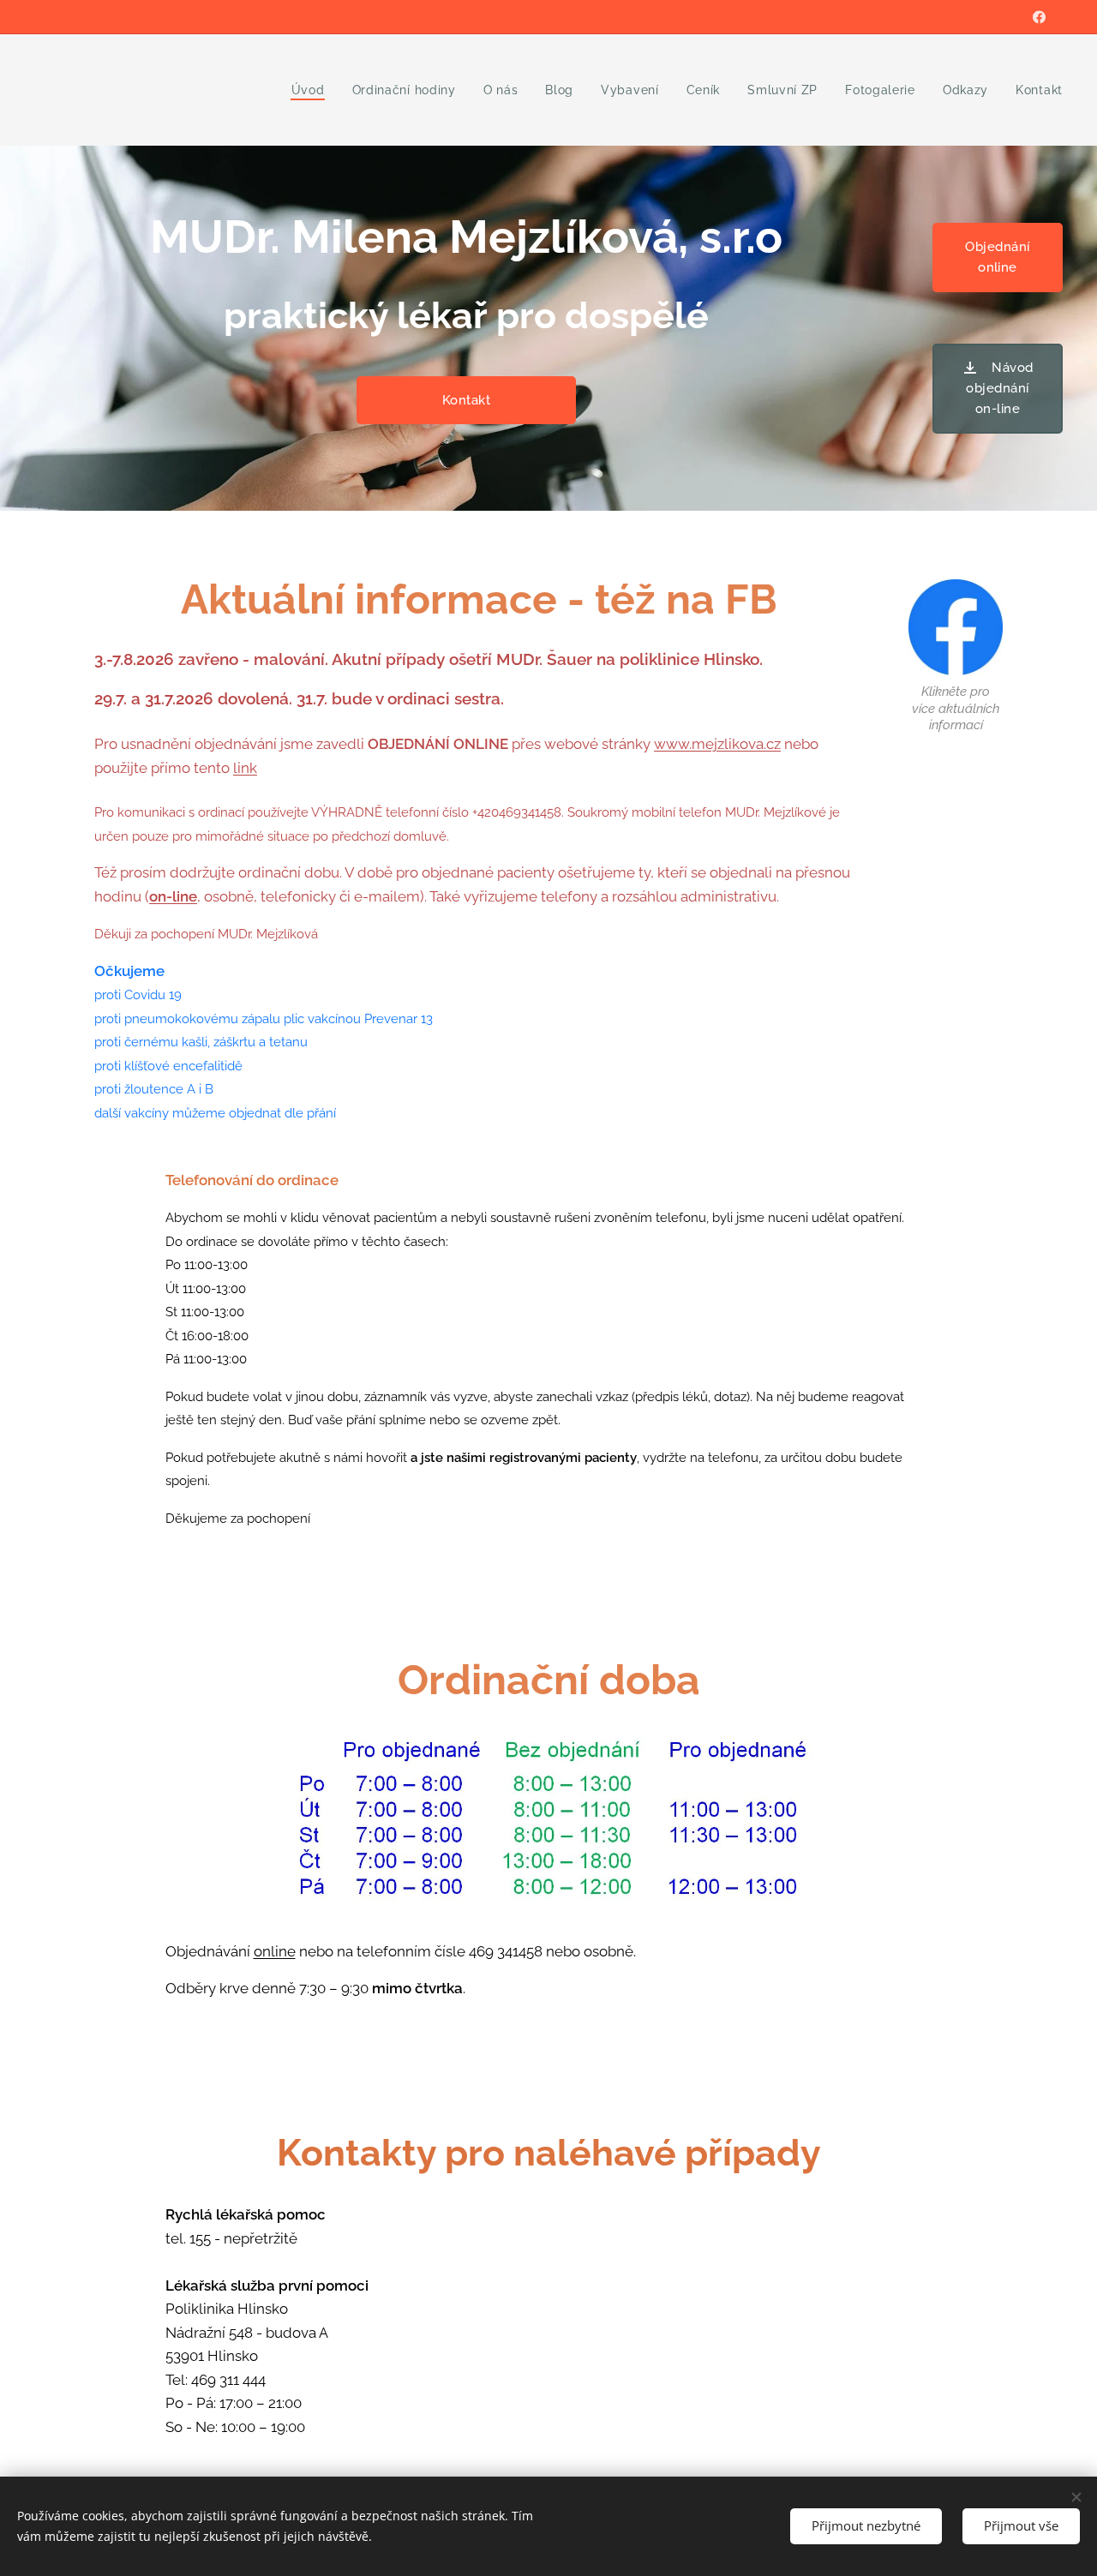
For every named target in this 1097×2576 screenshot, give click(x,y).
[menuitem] (313, 90)
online (275, 1951)
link (245, 768)
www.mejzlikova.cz (717, 744)
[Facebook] (1039, 17)
